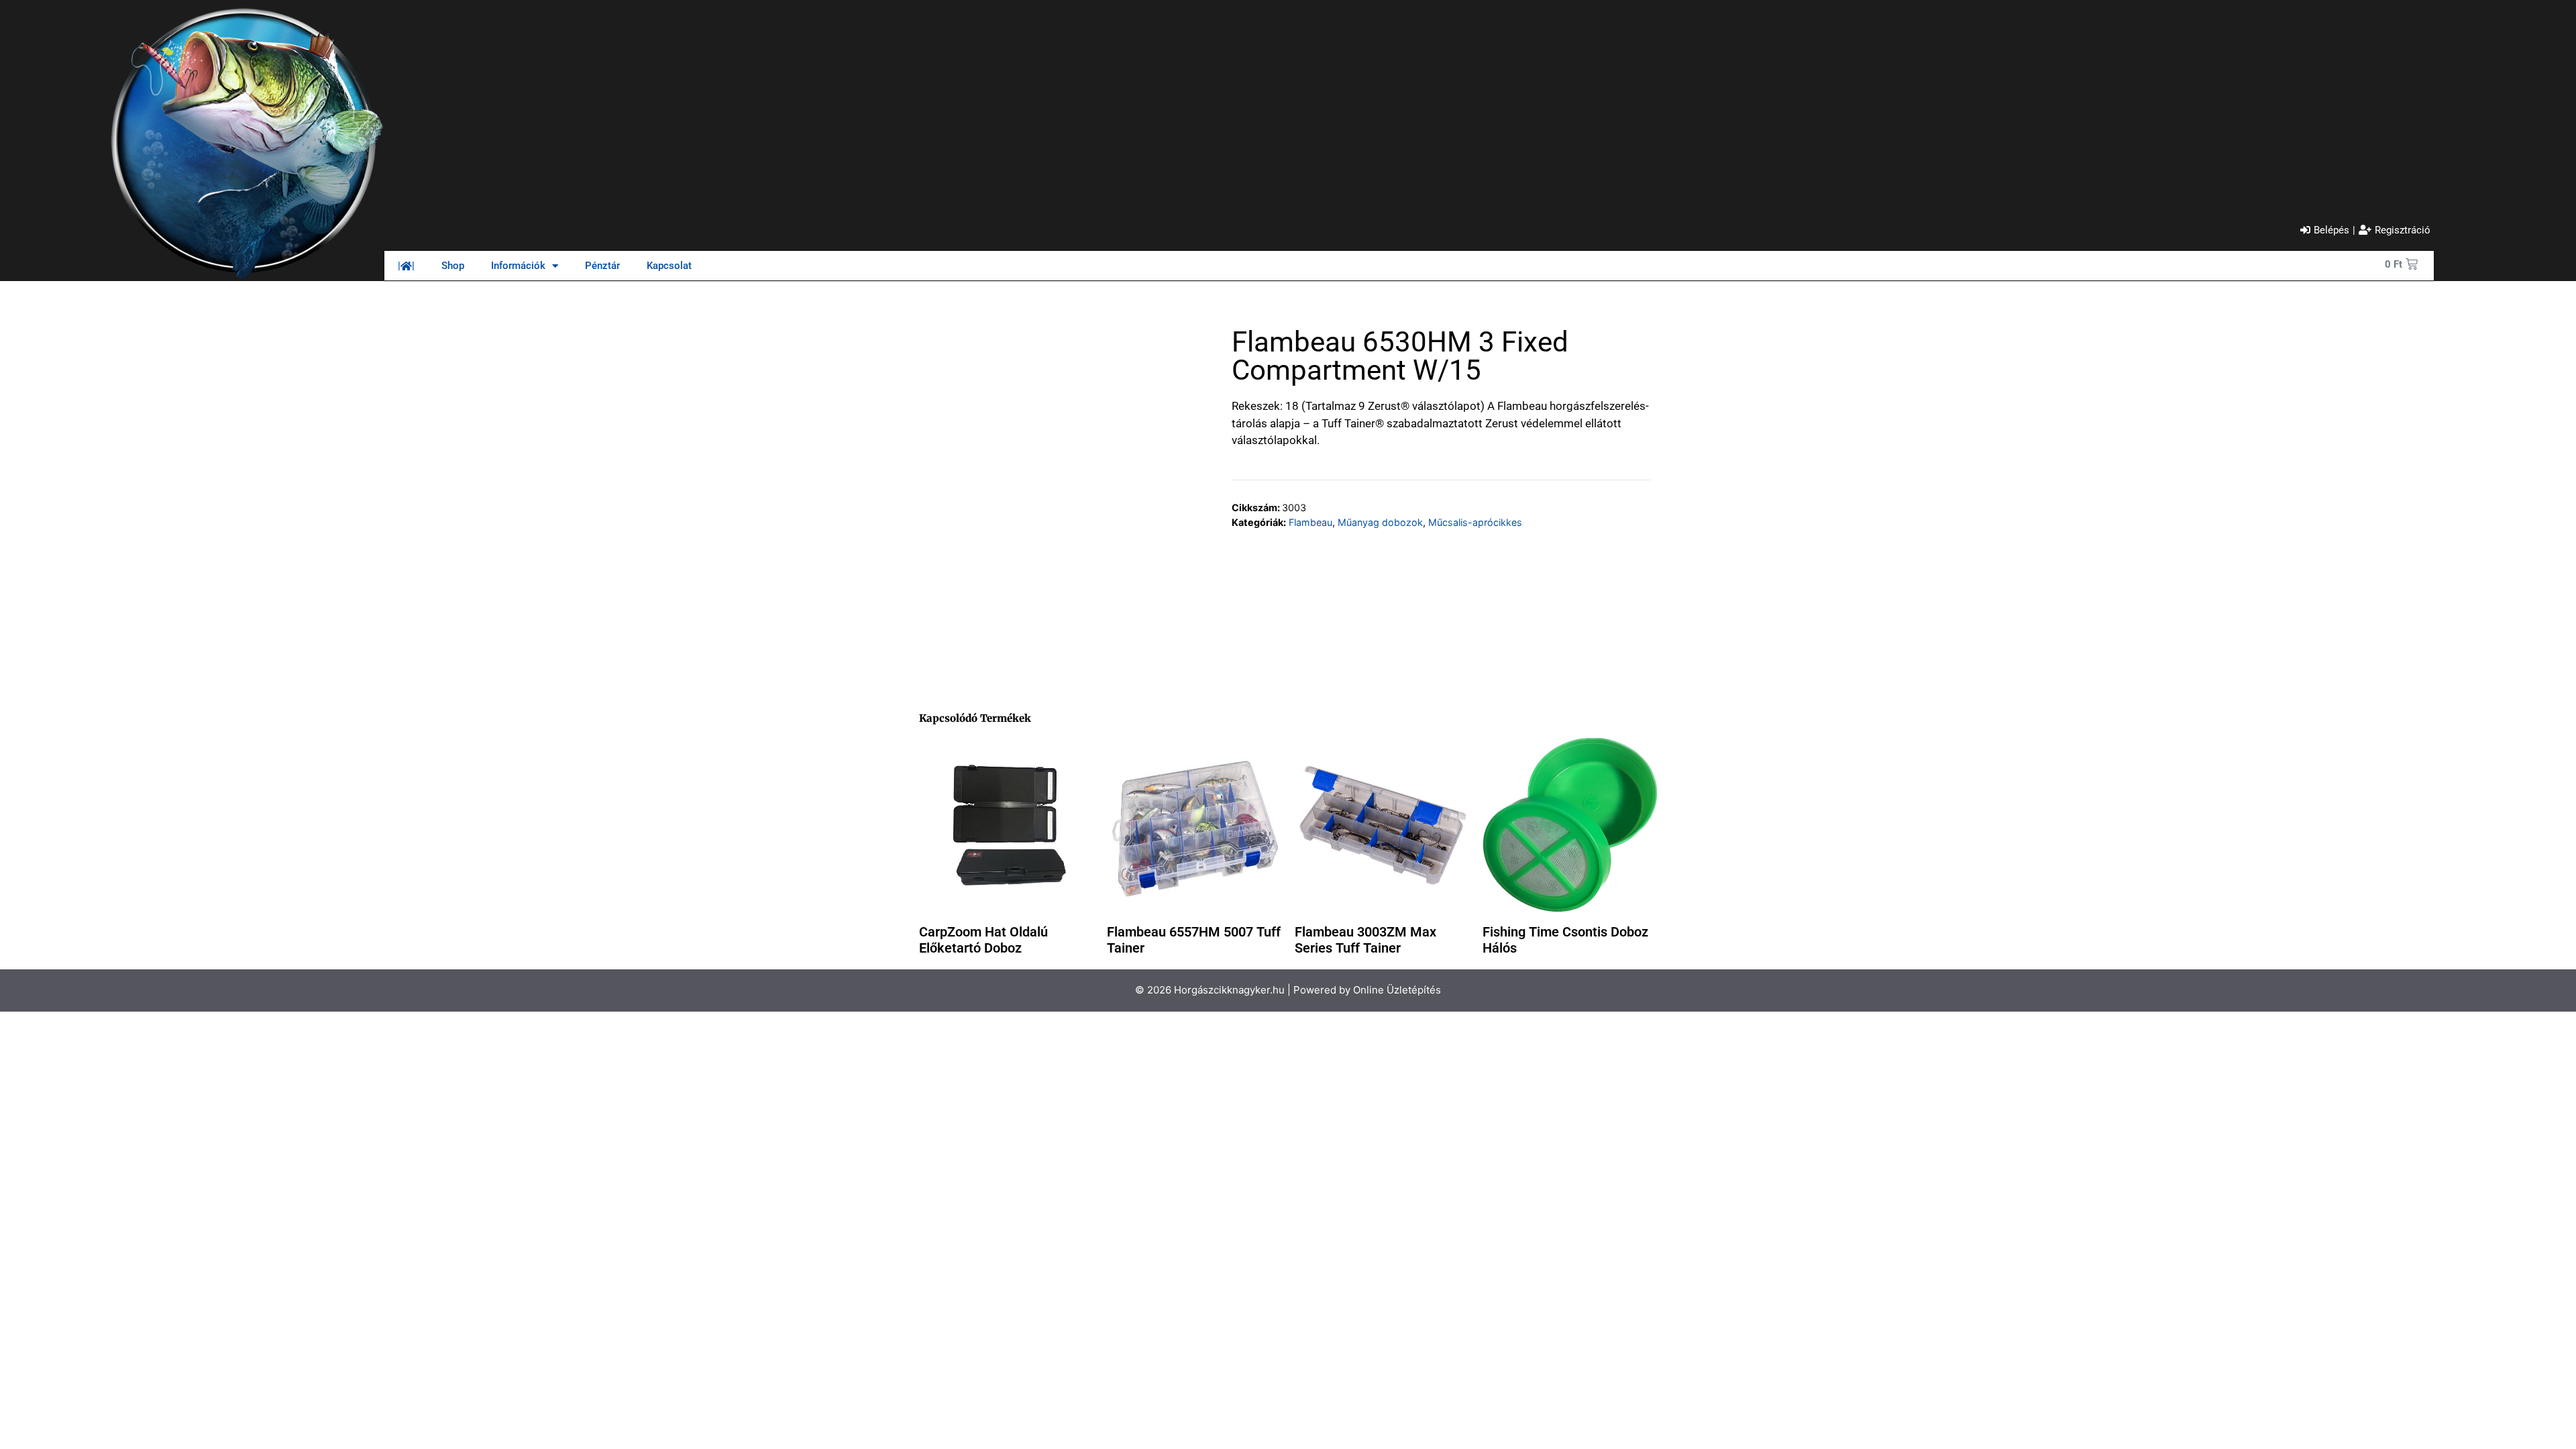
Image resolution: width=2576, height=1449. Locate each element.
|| (406, 266)
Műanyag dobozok (1380, 522)
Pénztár (602, 266)
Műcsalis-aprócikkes (1475, 522)
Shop (453, 266)
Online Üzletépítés (1397, 990)
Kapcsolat (669, 266)
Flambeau (1310, 522)
